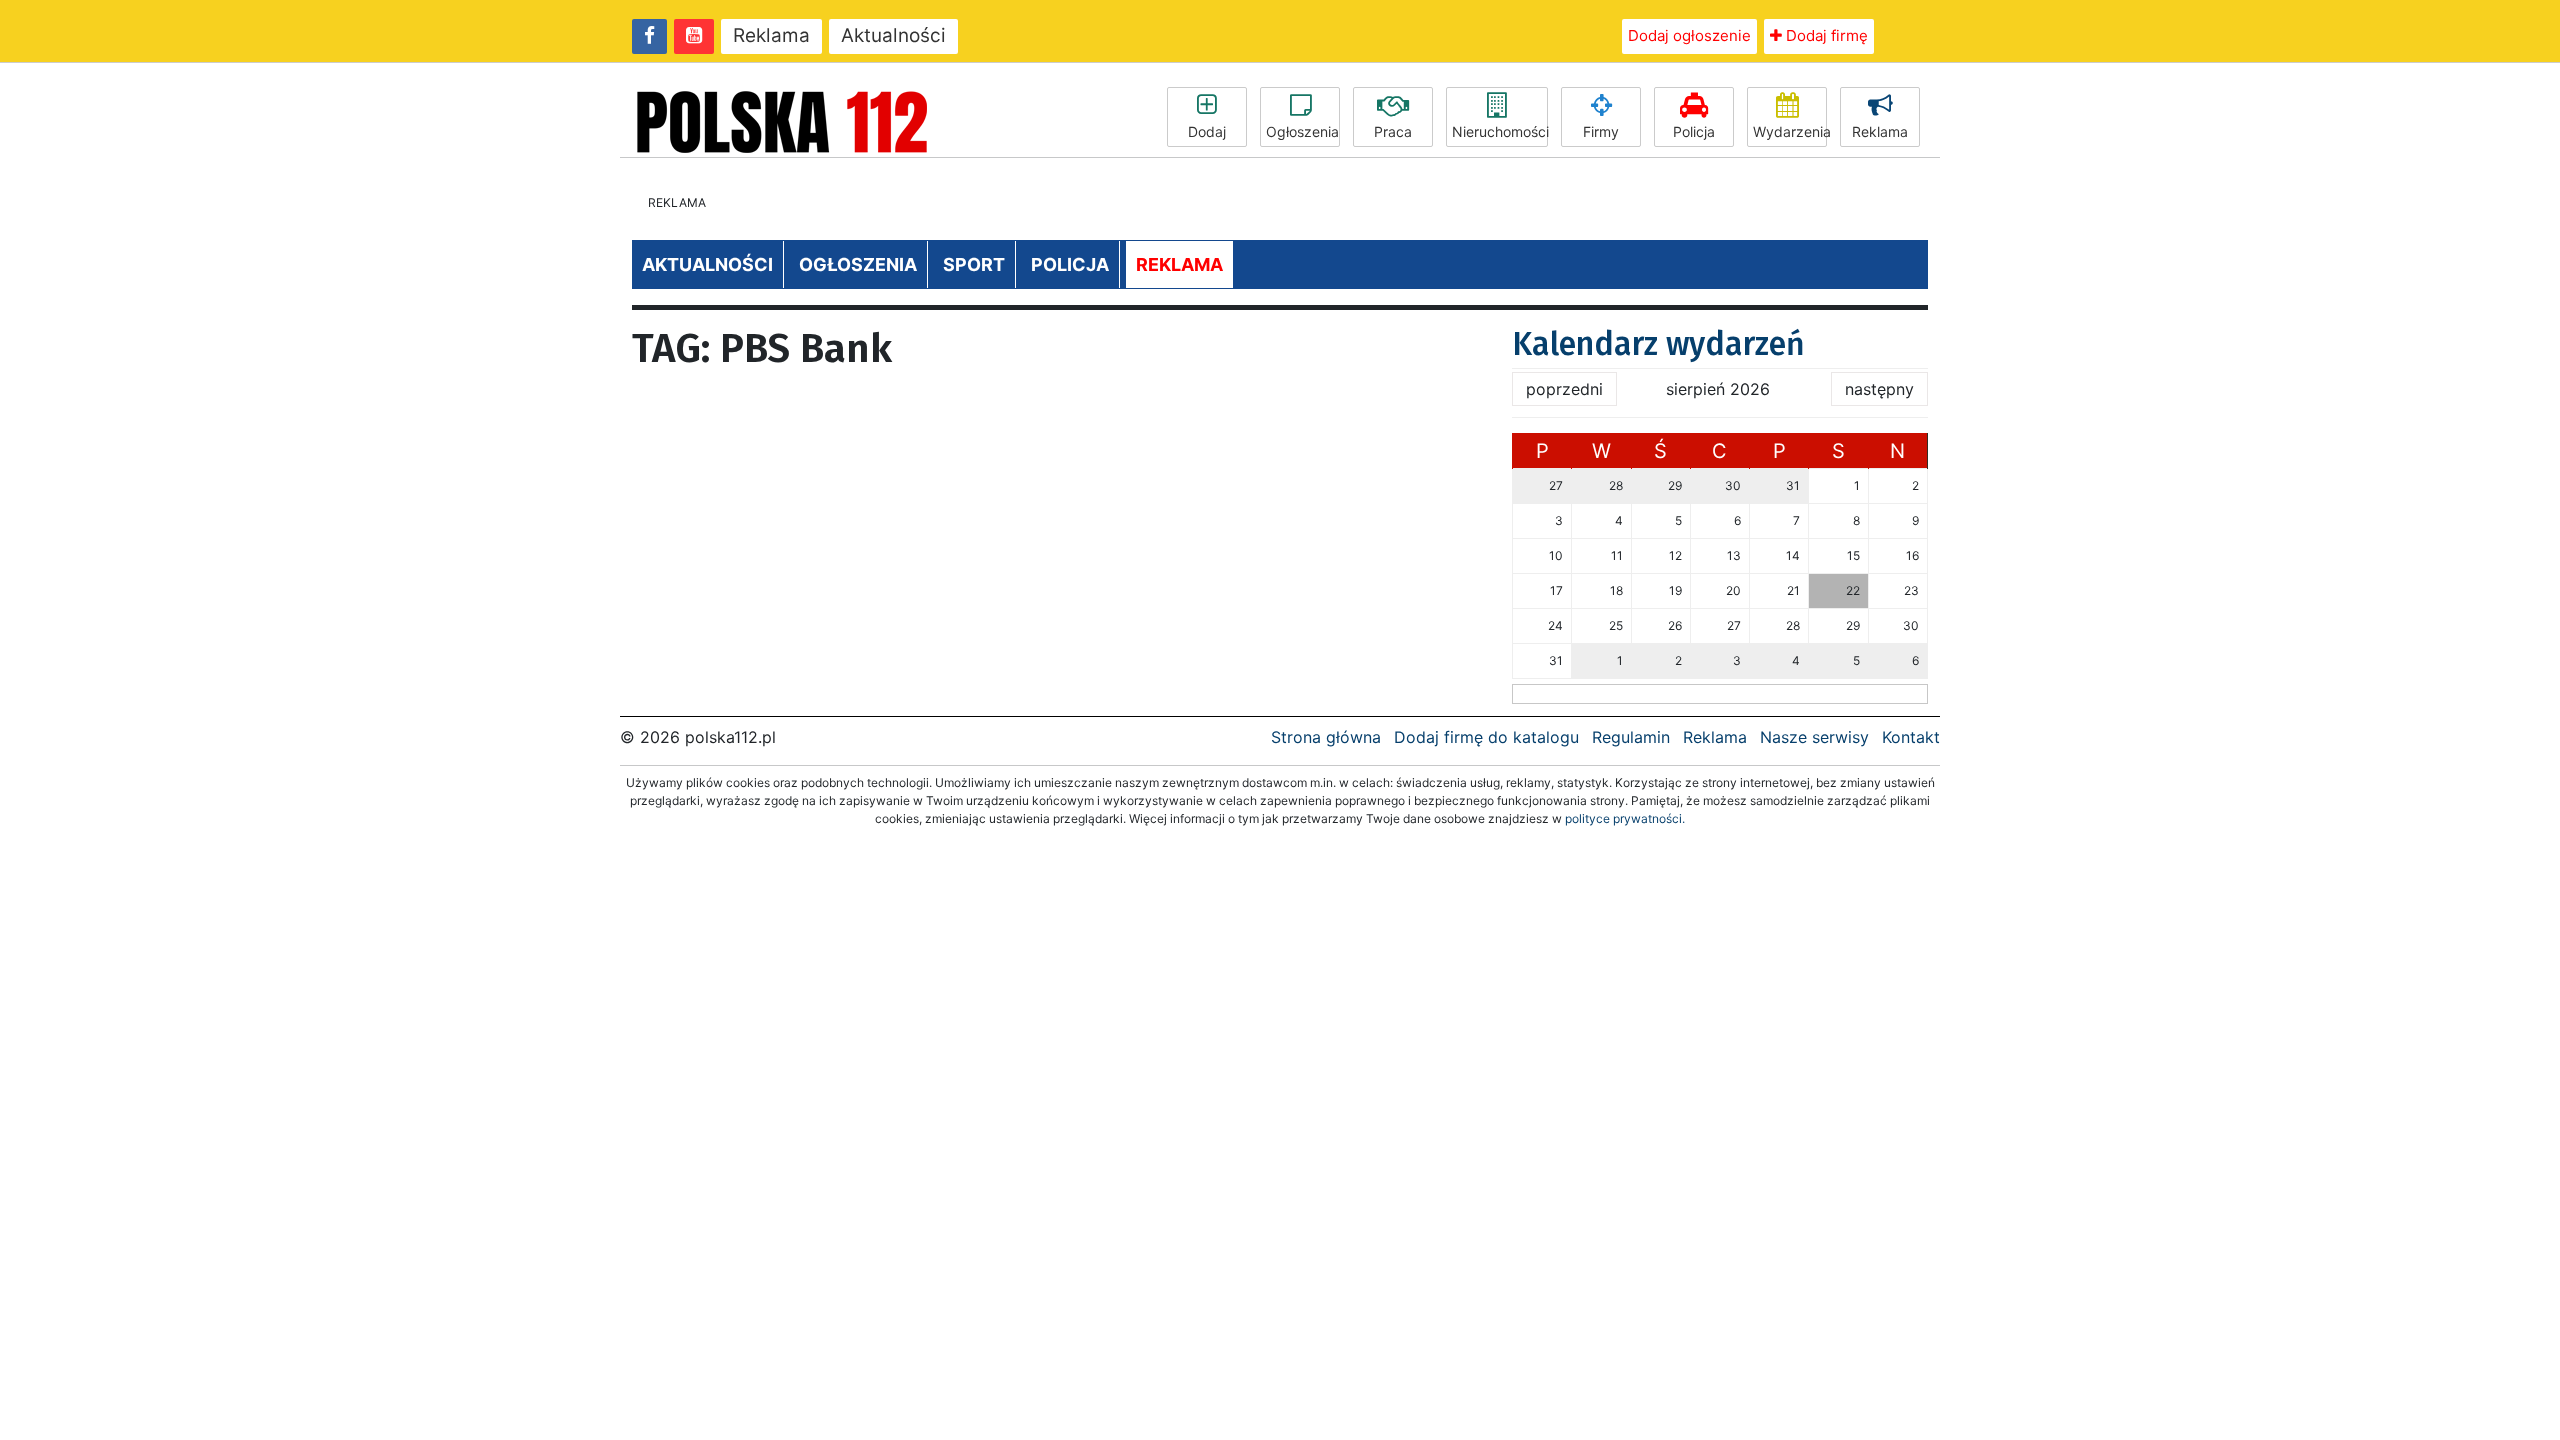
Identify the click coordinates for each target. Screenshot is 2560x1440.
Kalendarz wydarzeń (1658, 344)
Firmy (1601, 131)
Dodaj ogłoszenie (1689, 35)
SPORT (974, 264)
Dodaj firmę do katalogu (1486, 737)
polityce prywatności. (1625, 818)
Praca (1393, 131)
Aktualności (893, 35)
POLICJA (1070, 264)
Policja (1694, 131)
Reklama (771, 35)
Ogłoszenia (1302, 131)
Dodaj (1207, 131)
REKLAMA (1179, 264)
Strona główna (1326, 737)
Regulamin (1631, 737)
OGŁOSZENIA (858, 264)
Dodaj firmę (1825, 35)
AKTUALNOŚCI (707, 264)
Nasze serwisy (1814, 737)
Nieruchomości (1500, 131)
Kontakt (1911, 737)
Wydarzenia (1790, 131)
